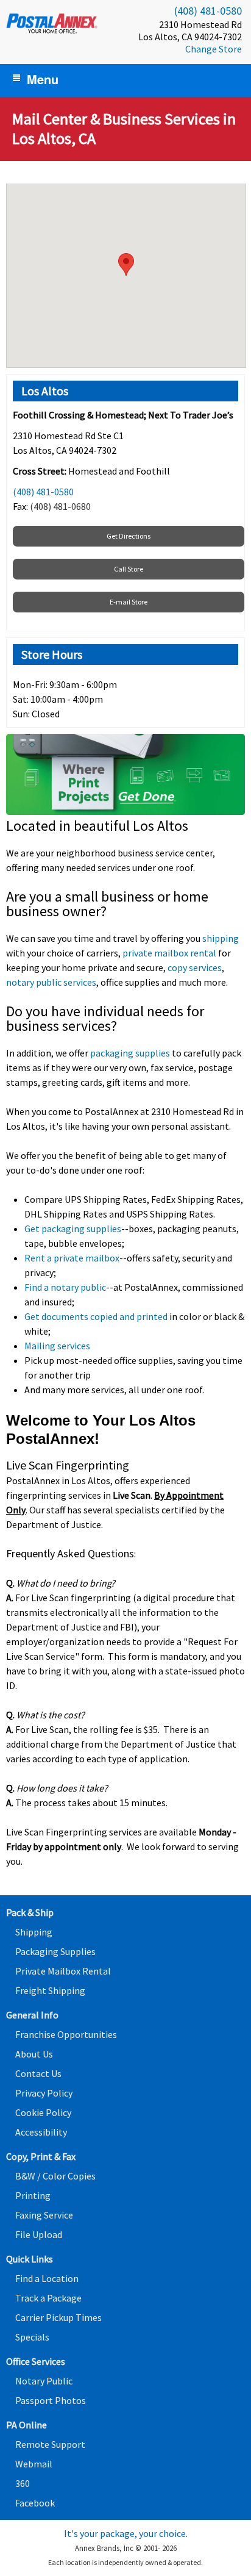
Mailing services (57, 1346)
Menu (43, 79)
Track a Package (48, 2298)
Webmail (34, 2464)
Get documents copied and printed (96, 1316)
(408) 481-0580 (208, 11)
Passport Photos (51, 2400)
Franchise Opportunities (66, 2034)
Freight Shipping (50, 1990)
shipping (221, 938)
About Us (34, 2054)
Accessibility (41, 2132)
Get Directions (129, 536)
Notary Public (44, 2381)
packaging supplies (130, 1053)
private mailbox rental (169, 953)
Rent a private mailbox (72, 1258)
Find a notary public (65, 1287)
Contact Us (38, 2073)
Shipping (34, 1932)
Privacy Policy (44, 2093)
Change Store (214, 49)
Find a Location (47, 2278)
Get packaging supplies (73, 1229)
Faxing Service (44, 2215)
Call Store (129, 569)
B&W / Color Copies (55, 2176)
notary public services (51, 982)
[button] (126, 264)
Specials (32, 2337)
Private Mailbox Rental (63, 1971)
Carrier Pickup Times (58, 2317)
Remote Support (50, 2444)
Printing (33, 2195)
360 (23, 2483)
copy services (195, 967)
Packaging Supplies (55, 1951)
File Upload (39, 2234)
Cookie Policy (43, 2112)
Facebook (35, 2503)
